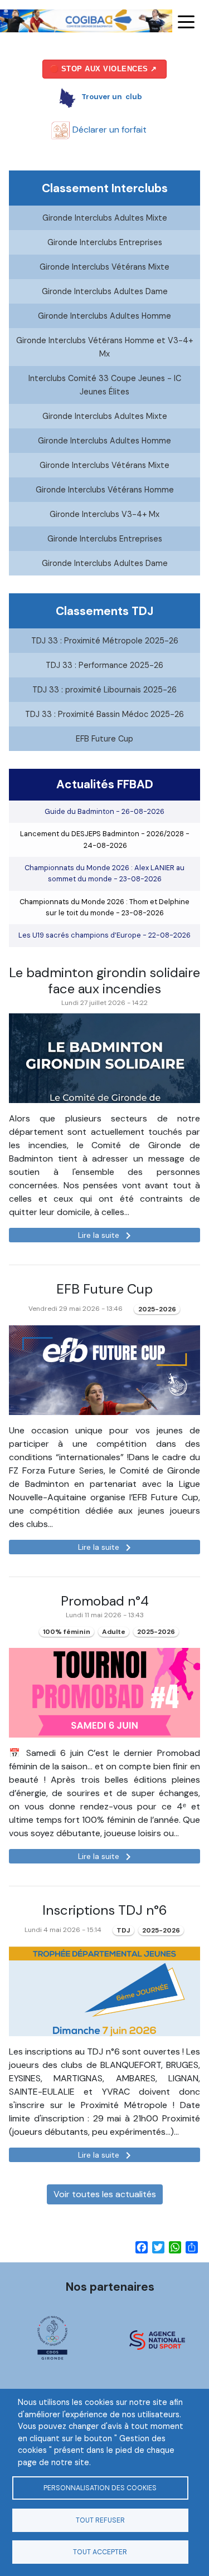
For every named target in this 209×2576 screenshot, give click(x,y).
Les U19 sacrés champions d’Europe (104, 935)
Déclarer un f (108, 130)
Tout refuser (100, 2520)
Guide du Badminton (104, 811)
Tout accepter (100, 2552)
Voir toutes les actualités (105, 2194)
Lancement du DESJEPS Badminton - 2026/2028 (105, 839)
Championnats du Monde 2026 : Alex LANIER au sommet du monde (104, 873)
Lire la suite (106, 1236)
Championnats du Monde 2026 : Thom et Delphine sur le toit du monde (104, 907)
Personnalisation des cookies (100, 2488)
